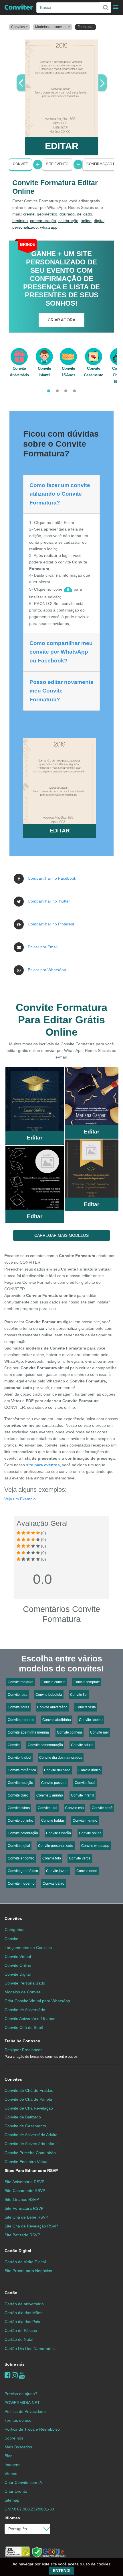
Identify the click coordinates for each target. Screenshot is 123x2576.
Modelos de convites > (53, 27)
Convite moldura (21, 1682)
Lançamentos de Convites (28, 1948)
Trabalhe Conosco (22, 2041)
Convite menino (85, 1821)
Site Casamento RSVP (25, 2191)
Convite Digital (18, 1974)
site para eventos (43, 1465)
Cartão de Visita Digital (25, 2262)
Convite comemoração (45, 1745)
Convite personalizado (56, 1846)
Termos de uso (18, 2420)
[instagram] (15, 2375)
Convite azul (47, 1808)
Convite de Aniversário (25, 2010)
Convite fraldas (53, 1821)
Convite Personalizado (25, 1983)
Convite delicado (57, 1770)
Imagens (12, 2465)
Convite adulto (82, 1745)
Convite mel (99, 1732)
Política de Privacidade (25, 2411)
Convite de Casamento (25, 2126)
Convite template (87, 1682)
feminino (20, 221)
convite (45, 1328)
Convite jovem (57, 1871)
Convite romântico (22, 1770)
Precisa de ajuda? (21, 2394)
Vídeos (11, 2474)
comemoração (43, 221)
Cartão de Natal (19, 2339)
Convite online (90, 1833)
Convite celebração (23, 1833)
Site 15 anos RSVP (22, 2199)
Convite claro (18, 1795)
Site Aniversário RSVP (24, 2182)
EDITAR (62, 146)
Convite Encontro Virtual (26, 2162)
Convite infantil (83, 1795)
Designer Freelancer (41, 2053)
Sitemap (12, 2500)
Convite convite (53, 1682)
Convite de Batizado (23, 2117)
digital (99, 221)
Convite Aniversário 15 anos (30, 2019)
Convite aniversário (52, 1707)
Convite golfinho (20, 1821)
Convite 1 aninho (50, 1795)
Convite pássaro (54, 1783)
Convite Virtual (18, 1956)
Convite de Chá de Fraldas (29, 2090)
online (86, 221)
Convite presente (21, 1720)
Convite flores (18, 1707)
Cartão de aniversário (24, 2304)
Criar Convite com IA (23, 2482)
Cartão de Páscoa (21, 2330)
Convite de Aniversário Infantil (31, 2144)
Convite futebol (19, 1758)
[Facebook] (8, 2375)
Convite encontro (21, 1858)
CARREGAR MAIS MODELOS (61, 1235)
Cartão (11, 2293)
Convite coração (20, 1783)
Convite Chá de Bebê (24, 2027)
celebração (68, 221)
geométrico (47, 214)
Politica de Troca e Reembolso (32, 2429)
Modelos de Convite (23, 1992)
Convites (13, 1918)
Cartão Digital (18, 2251)
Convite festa (86, 1707)
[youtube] (22, 2375)
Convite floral (85, 1783)
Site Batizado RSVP (22, 2235)
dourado (67, 214)
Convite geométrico (23, 1871)
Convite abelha (91, 1720)
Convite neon (87, 1871)
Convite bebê (102, 1808)
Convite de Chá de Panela (28, 2099)
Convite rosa (18, 1695)
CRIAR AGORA (61, 320)
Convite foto (52, 1858)
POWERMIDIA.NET (22, 2403)
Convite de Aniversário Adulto (31, 2135)
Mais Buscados (18, 2447)
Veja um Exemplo (20, 1499)
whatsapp (49, 227)
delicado (85, 214)
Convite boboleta (49, 1695)
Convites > (19, 27)
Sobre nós (15, 2364)
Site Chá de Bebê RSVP (26, 2217)
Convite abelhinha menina (28, 1732)
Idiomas (12, 2518)
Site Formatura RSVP (24, 2208)
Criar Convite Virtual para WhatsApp (37, 2001)
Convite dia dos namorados (61, 1758)
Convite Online (18, 1965)
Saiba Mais (35, 1100)
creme (29, 214)
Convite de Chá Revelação (29, 2108)
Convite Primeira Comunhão (30, 2153)
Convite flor (79, 1695)
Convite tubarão (58, 1833)
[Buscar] (105, 7)
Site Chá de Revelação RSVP (31, 2226)
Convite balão (53, 1883)
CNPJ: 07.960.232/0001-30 (29, 2509)
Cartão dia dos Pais (22, 2322)
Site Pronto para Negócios (28, 2271)
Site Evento (57, 164)
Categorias (14, 1930)
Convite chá (75, 1808)
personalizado (25, 227)
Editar (35, 1138)
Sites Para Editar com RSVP (31, 2171)
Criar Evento (16, 2491)
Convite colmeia (70, 1732)
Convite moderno (21, 1883)
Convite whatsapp (95, 1846)
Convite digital (19, 1846)
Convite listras (19, 1808)
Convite (20, 164)
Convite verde (80, 1858)
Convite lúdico (90, 1770)
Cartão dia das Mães (23, 2313)
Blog (9, 2456)
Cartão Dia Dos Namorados (30, 2349)
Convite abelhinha (57, 1720)
